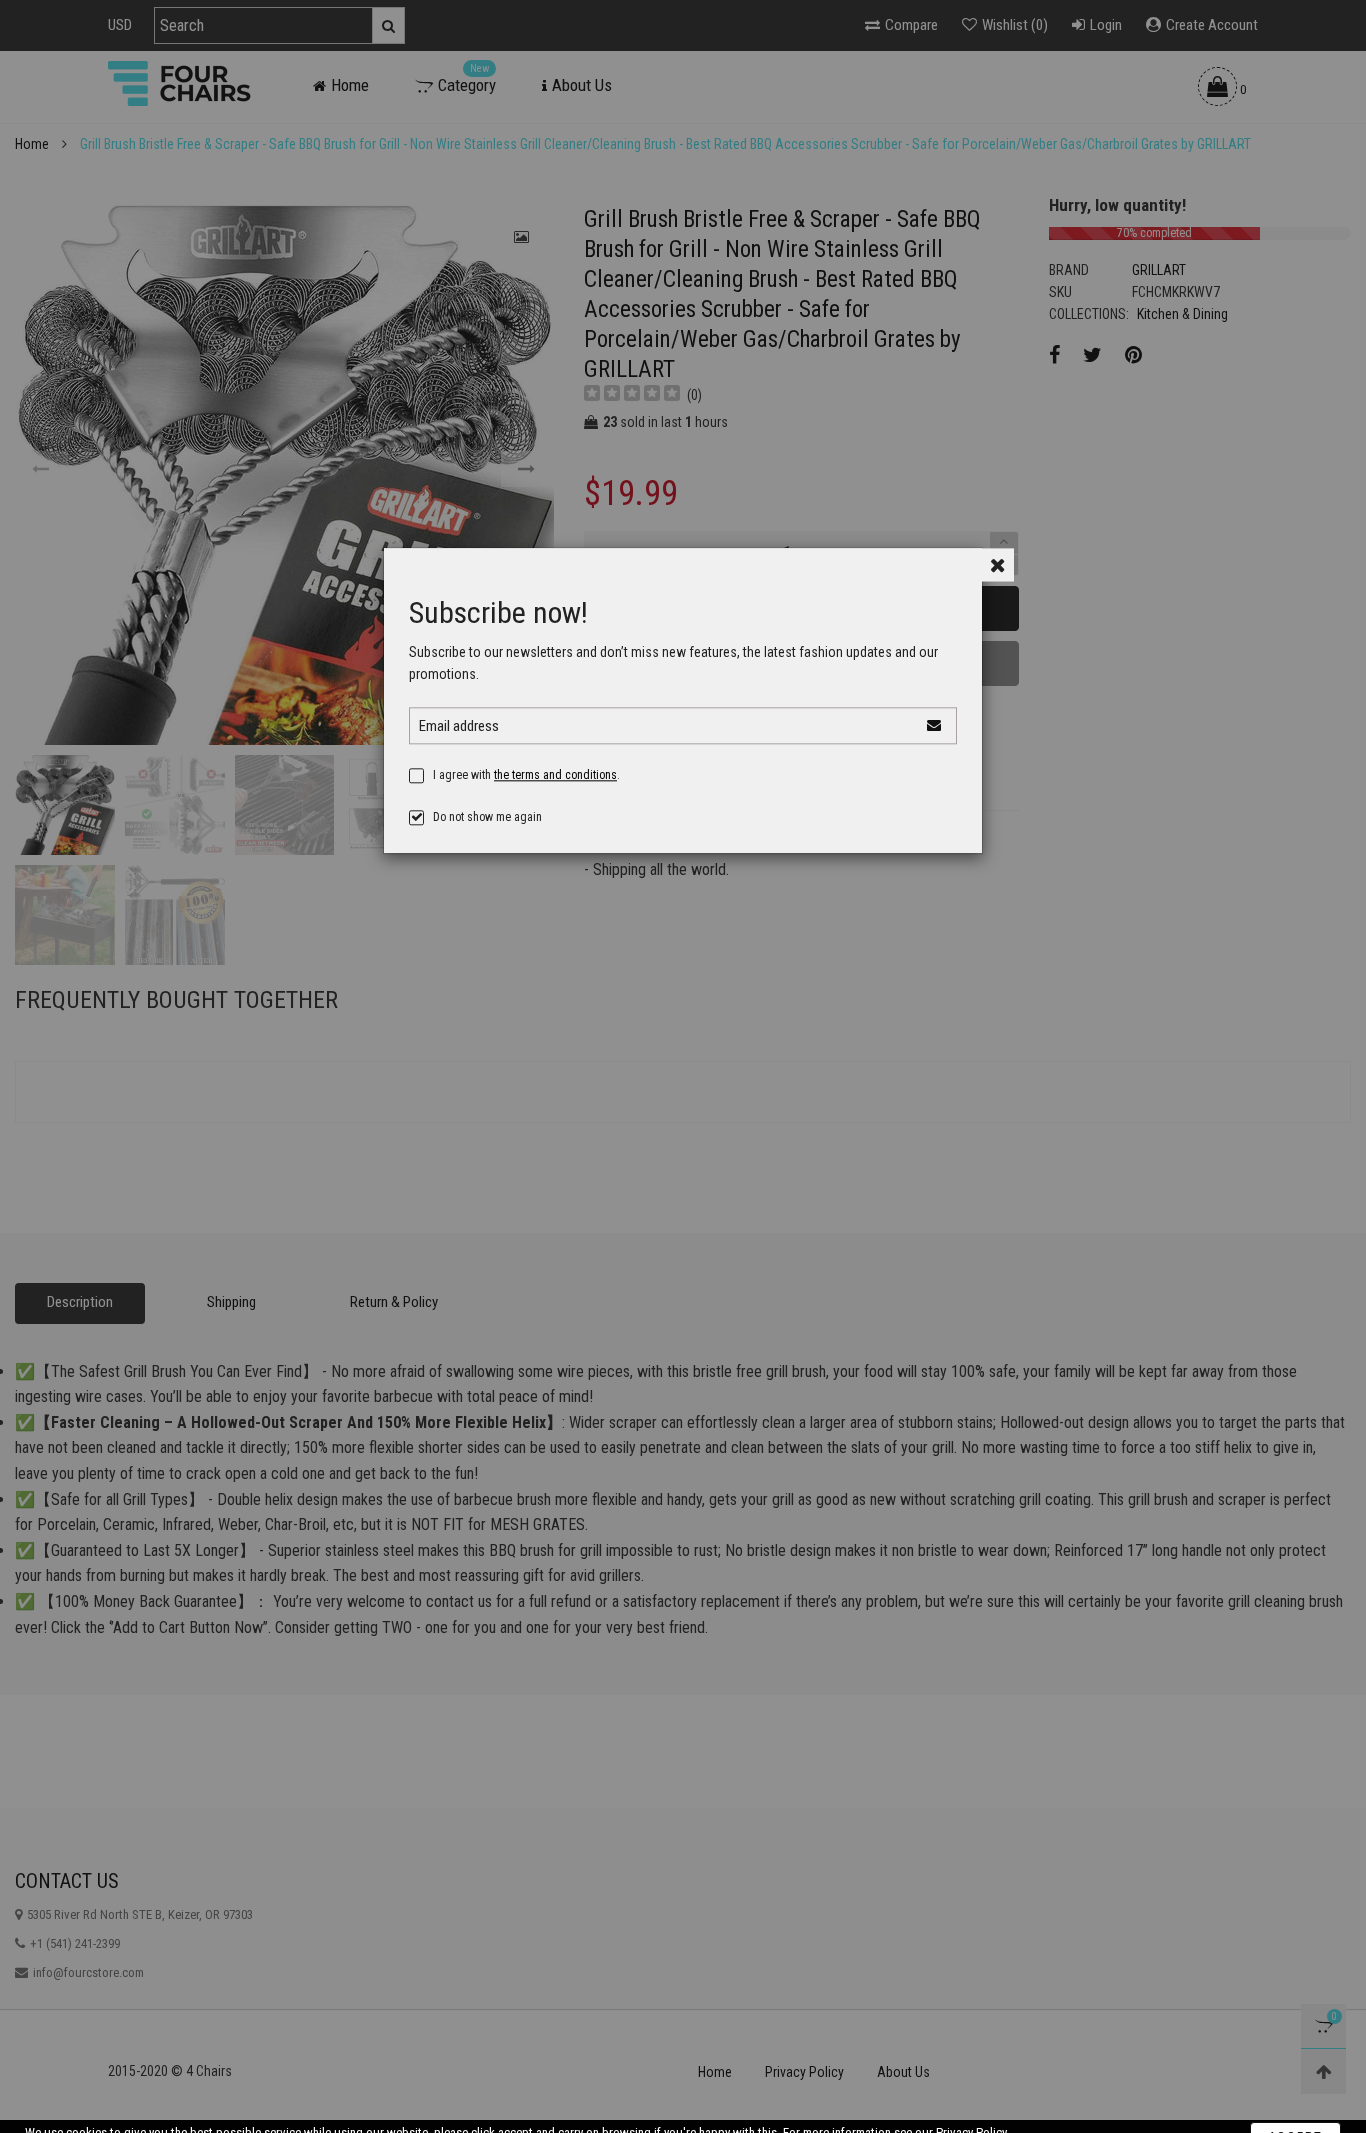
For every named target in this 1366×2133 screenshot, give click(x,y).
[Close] (997, 580)
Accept (1295, 2105)
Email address (459, 742)
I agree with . (526, 791)
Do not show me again (487, 833)
